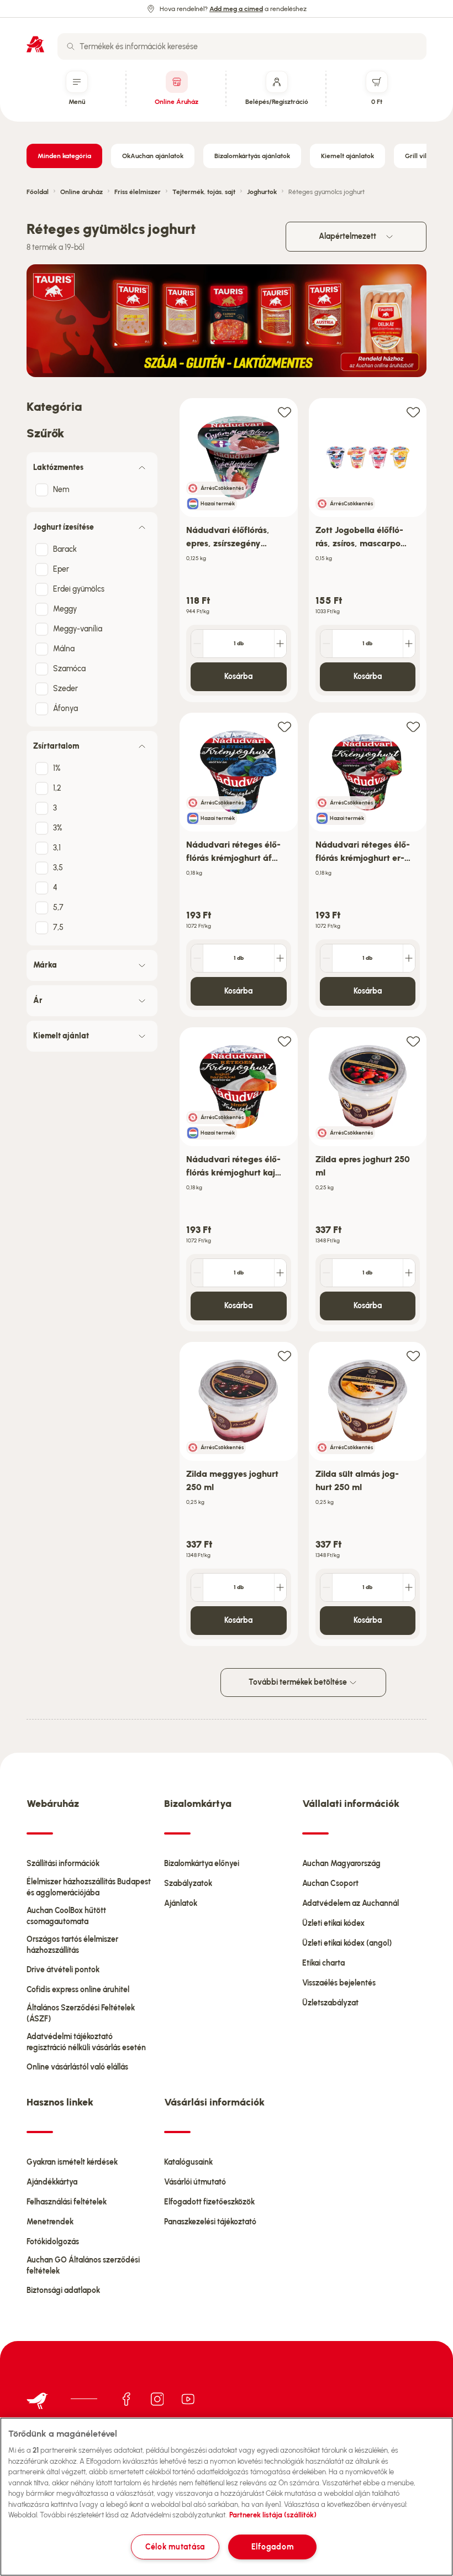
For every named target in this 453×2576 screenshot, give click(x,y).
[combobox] (242, 46)
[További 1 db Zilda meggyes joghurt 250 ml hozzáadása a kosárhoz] (280, 1587)
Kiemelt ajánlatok (347, 156)
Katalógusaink (188, 2162)
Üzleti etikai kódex (333, 1923)
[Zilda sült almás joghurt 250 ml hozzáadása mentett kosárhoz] (413, 1355)
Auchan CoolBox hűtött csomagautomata (66, 1916)
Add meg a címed (236, 9)
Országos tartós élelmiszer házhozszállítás (72, 1945)
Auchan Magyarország (341, 1864)
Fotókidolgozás (53, 2242)
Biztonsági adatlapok (63, 2290)
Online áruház (81, 192)
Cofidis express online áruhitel (78, 1990)
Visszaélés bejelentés (339, 1983)
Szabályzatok (188, 1883)
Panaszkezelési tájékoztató (210, 2222)
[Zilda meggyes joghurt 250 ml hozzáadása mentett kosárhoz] (285, 1355)
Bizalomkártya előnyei (202, 1864)
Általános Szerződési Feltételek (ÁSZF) (81, 2013)
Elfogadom (272, 2547)
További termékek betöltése (299, 1682)
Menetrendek (50, 2222)
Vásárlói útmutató (195, 2182)
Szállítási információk (63, 1864)
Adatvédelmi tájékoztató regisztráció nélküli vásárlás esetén (86, 2042)
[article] (239, 550)
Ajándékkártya (52, 2182)
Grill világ (420, 156)
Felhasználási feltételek (67, 2202)
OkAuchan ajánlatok (153, 156)
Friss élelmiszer (138, 192)
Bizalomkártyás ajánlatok (252, 156)
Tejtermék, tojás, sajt (204, 192)
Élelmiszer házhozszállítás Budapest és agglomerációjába (89, 1887)
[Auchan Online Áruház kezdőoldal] (35, 44)
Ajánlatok (181, 1903)
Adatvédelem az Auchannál (351, 1903)
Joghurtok (262, 192)
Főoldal (38, 192)
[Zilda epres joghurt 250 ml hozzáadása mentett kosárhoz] (413, 1041)
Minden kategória (64, 156)
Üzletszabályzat (330, 2003)
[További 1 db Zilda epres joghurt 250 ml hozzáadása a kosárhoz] (409, 1273)
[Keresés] (71, 46)
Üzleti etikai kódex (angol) (347, 1943)
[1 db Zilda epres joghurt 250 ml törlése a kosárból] (326, 1273)
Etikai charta (323, 1963)
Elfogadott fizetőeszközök (209, 2202)
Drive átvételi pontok (63, 1970)
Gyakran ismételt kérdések (72, 2162)
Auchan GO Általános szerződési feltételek (83, 2266)
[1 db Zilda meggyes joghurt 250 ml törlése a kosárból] (197, 1587)
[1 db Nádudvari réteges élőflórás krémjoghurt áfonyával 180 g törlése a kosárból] (197, 958)
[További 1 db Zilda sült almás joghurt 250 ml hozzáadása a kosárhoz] (409, 1587)
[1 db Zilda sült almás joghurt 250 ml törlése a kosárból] (326, 1587)
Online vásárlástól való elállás (77, 2067)
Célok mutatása (175, 2547)
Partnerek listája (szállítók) (273, 2515)
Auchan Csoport (330, 1883)
